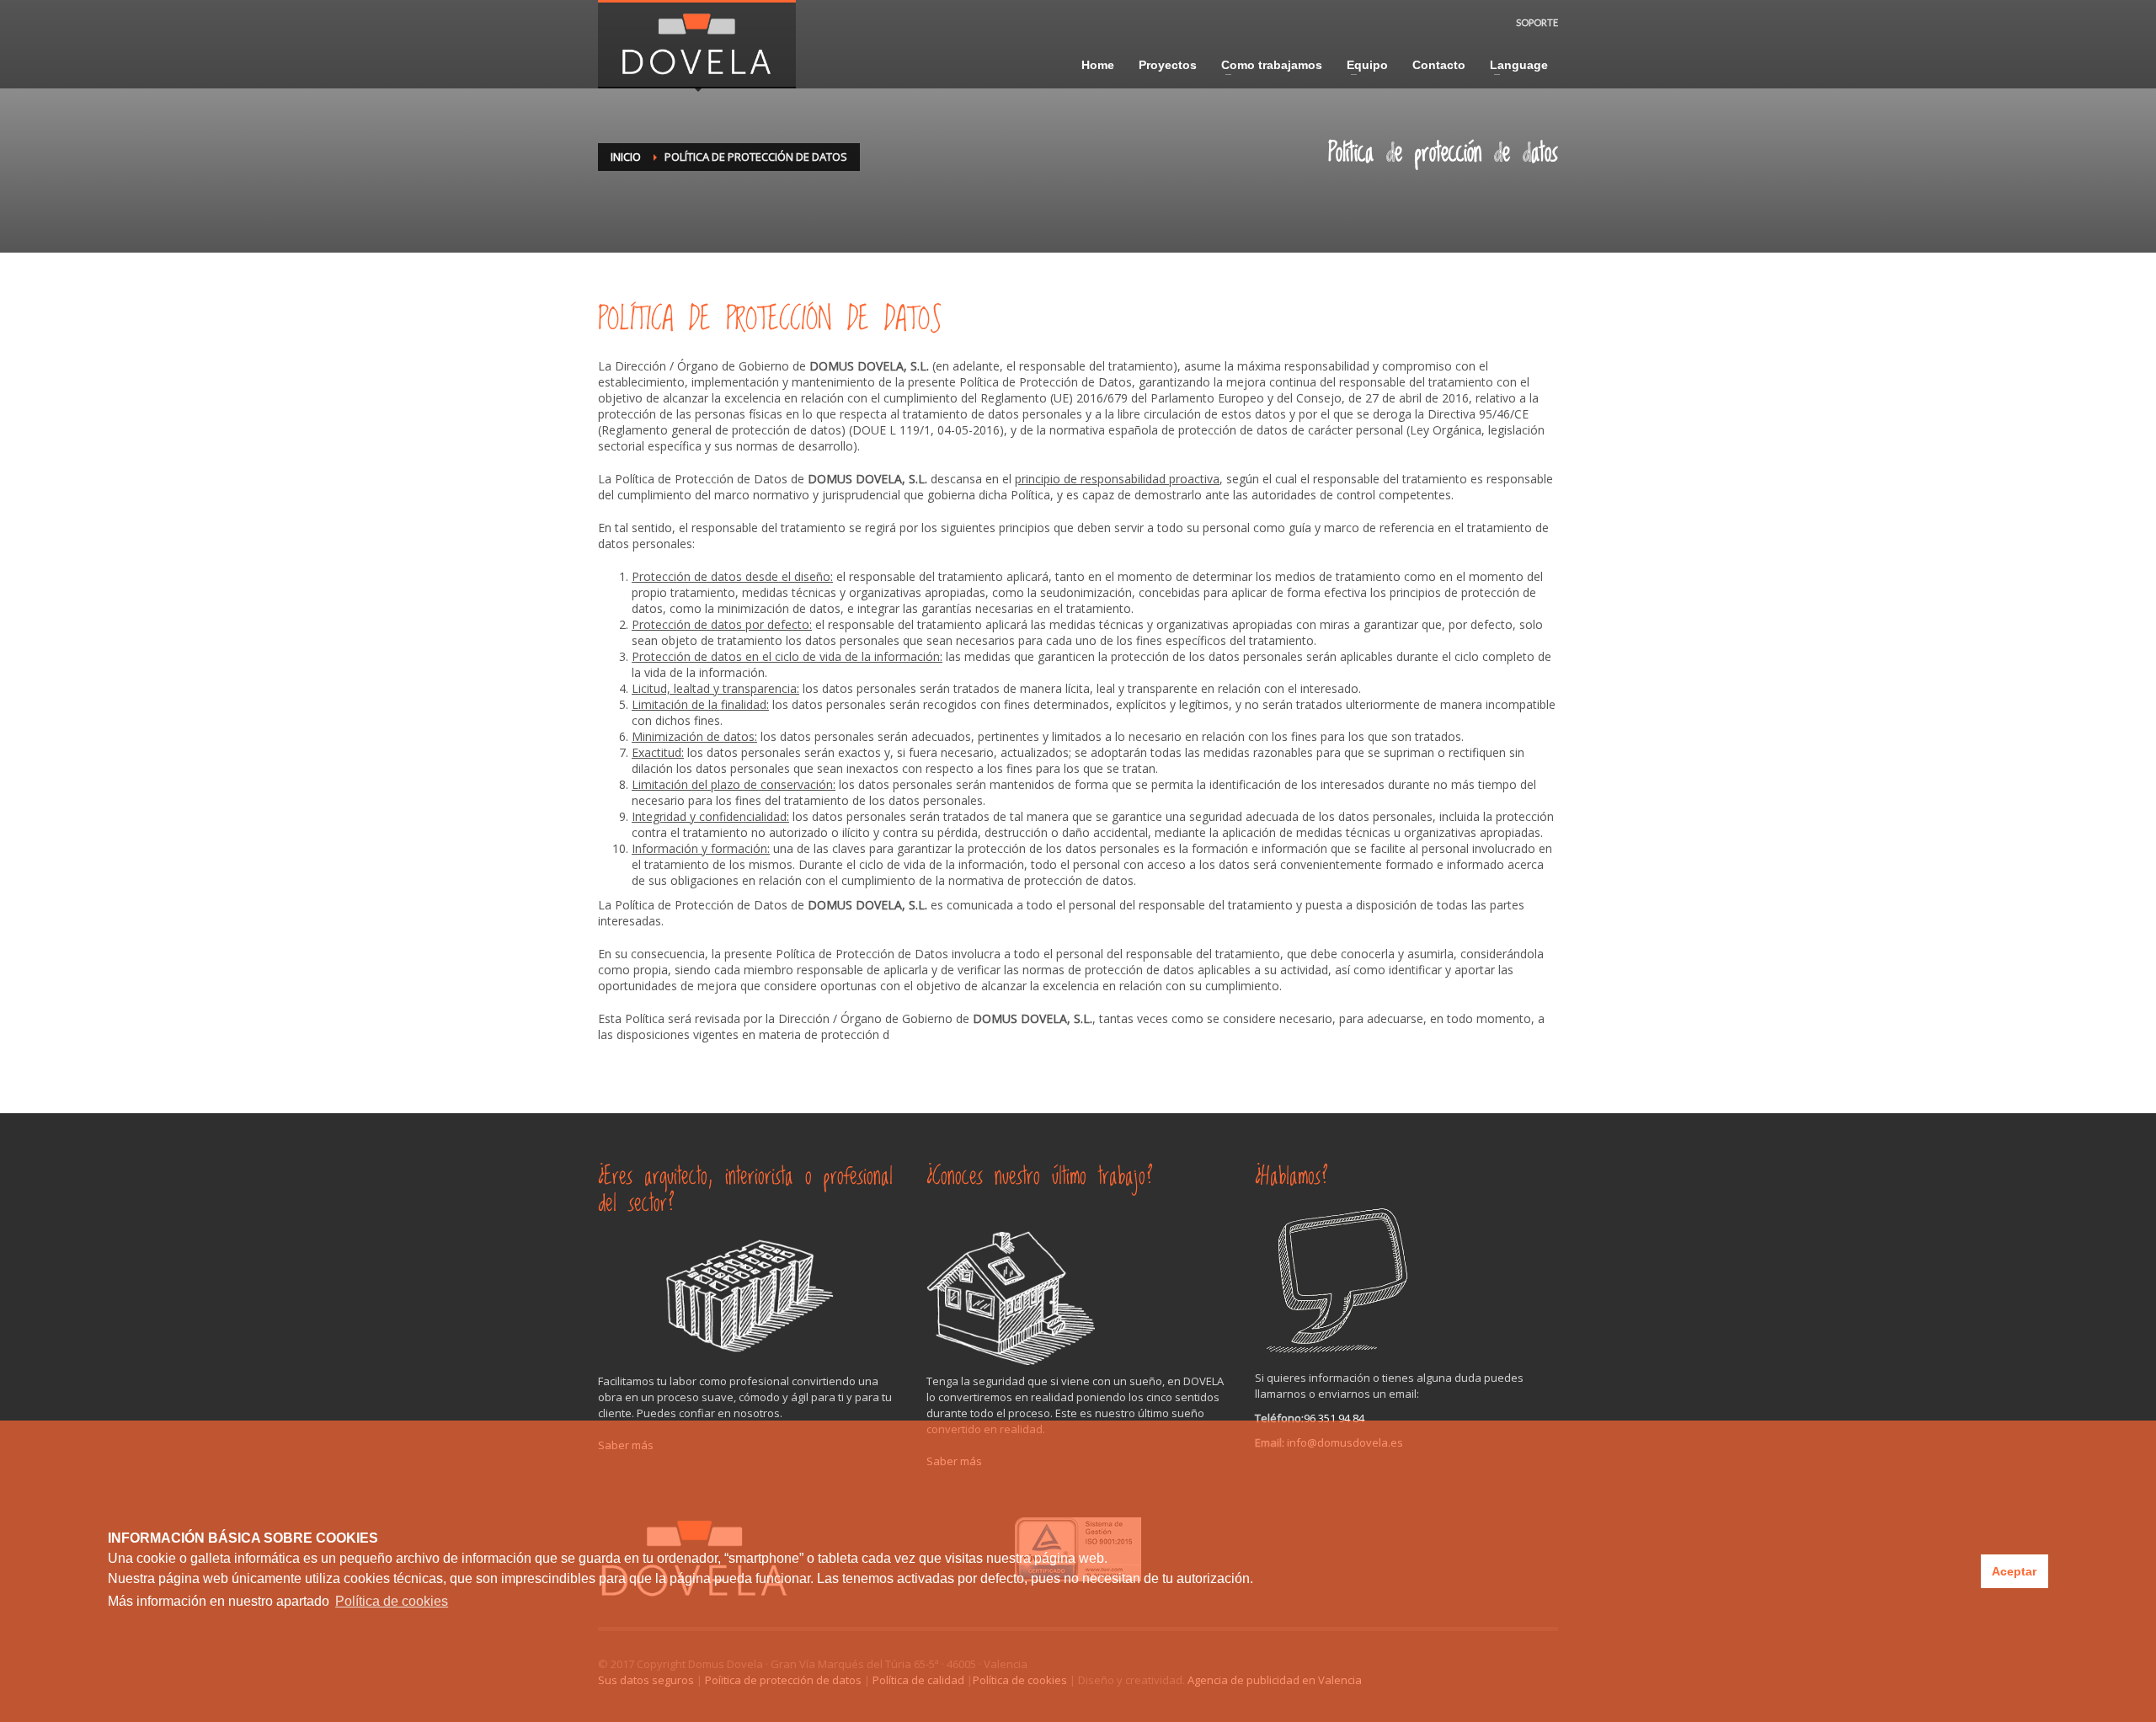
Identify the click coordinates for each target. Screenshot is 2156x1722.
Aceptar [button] (2014, 1571)
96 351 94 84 (1334, 1418)
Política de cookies (392, 1601)
